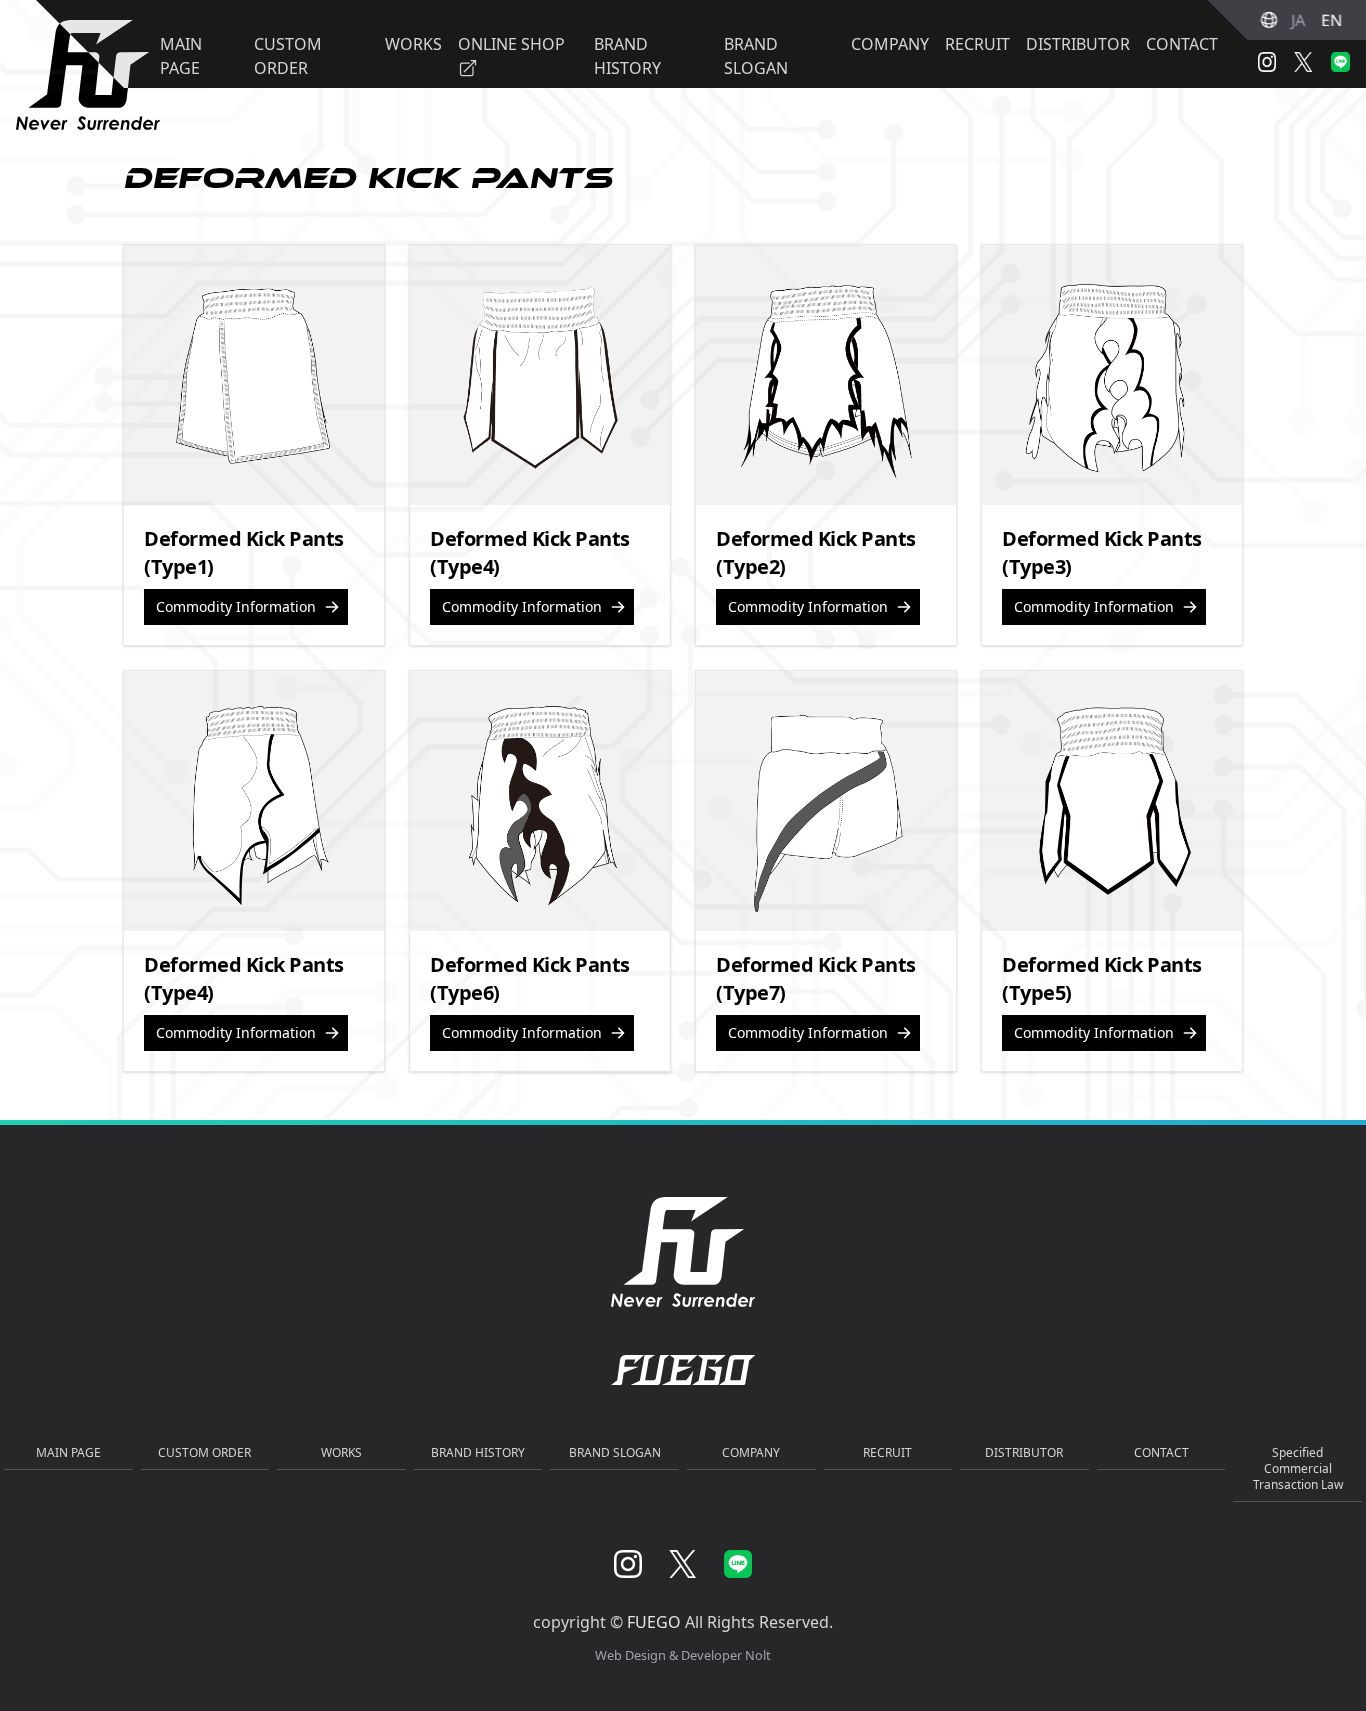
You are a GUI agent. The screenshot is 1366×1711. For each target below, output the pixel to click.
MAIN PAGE (68, 1452)
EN (1331, 20)
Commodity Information (236, 606)
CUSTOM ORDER (204, 1452)
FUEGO (654, 1622)
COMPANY (890, 44)
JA (1298, 20)
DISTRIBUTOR (1078, 44)
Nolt (758, 1655)
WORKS (341, 1452)
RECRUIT (977, 44)
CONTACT (1182, 44)
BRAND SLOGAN (615, 1452)
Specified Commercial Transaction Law (1298, 1468)
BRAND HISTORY (478, 1452)
